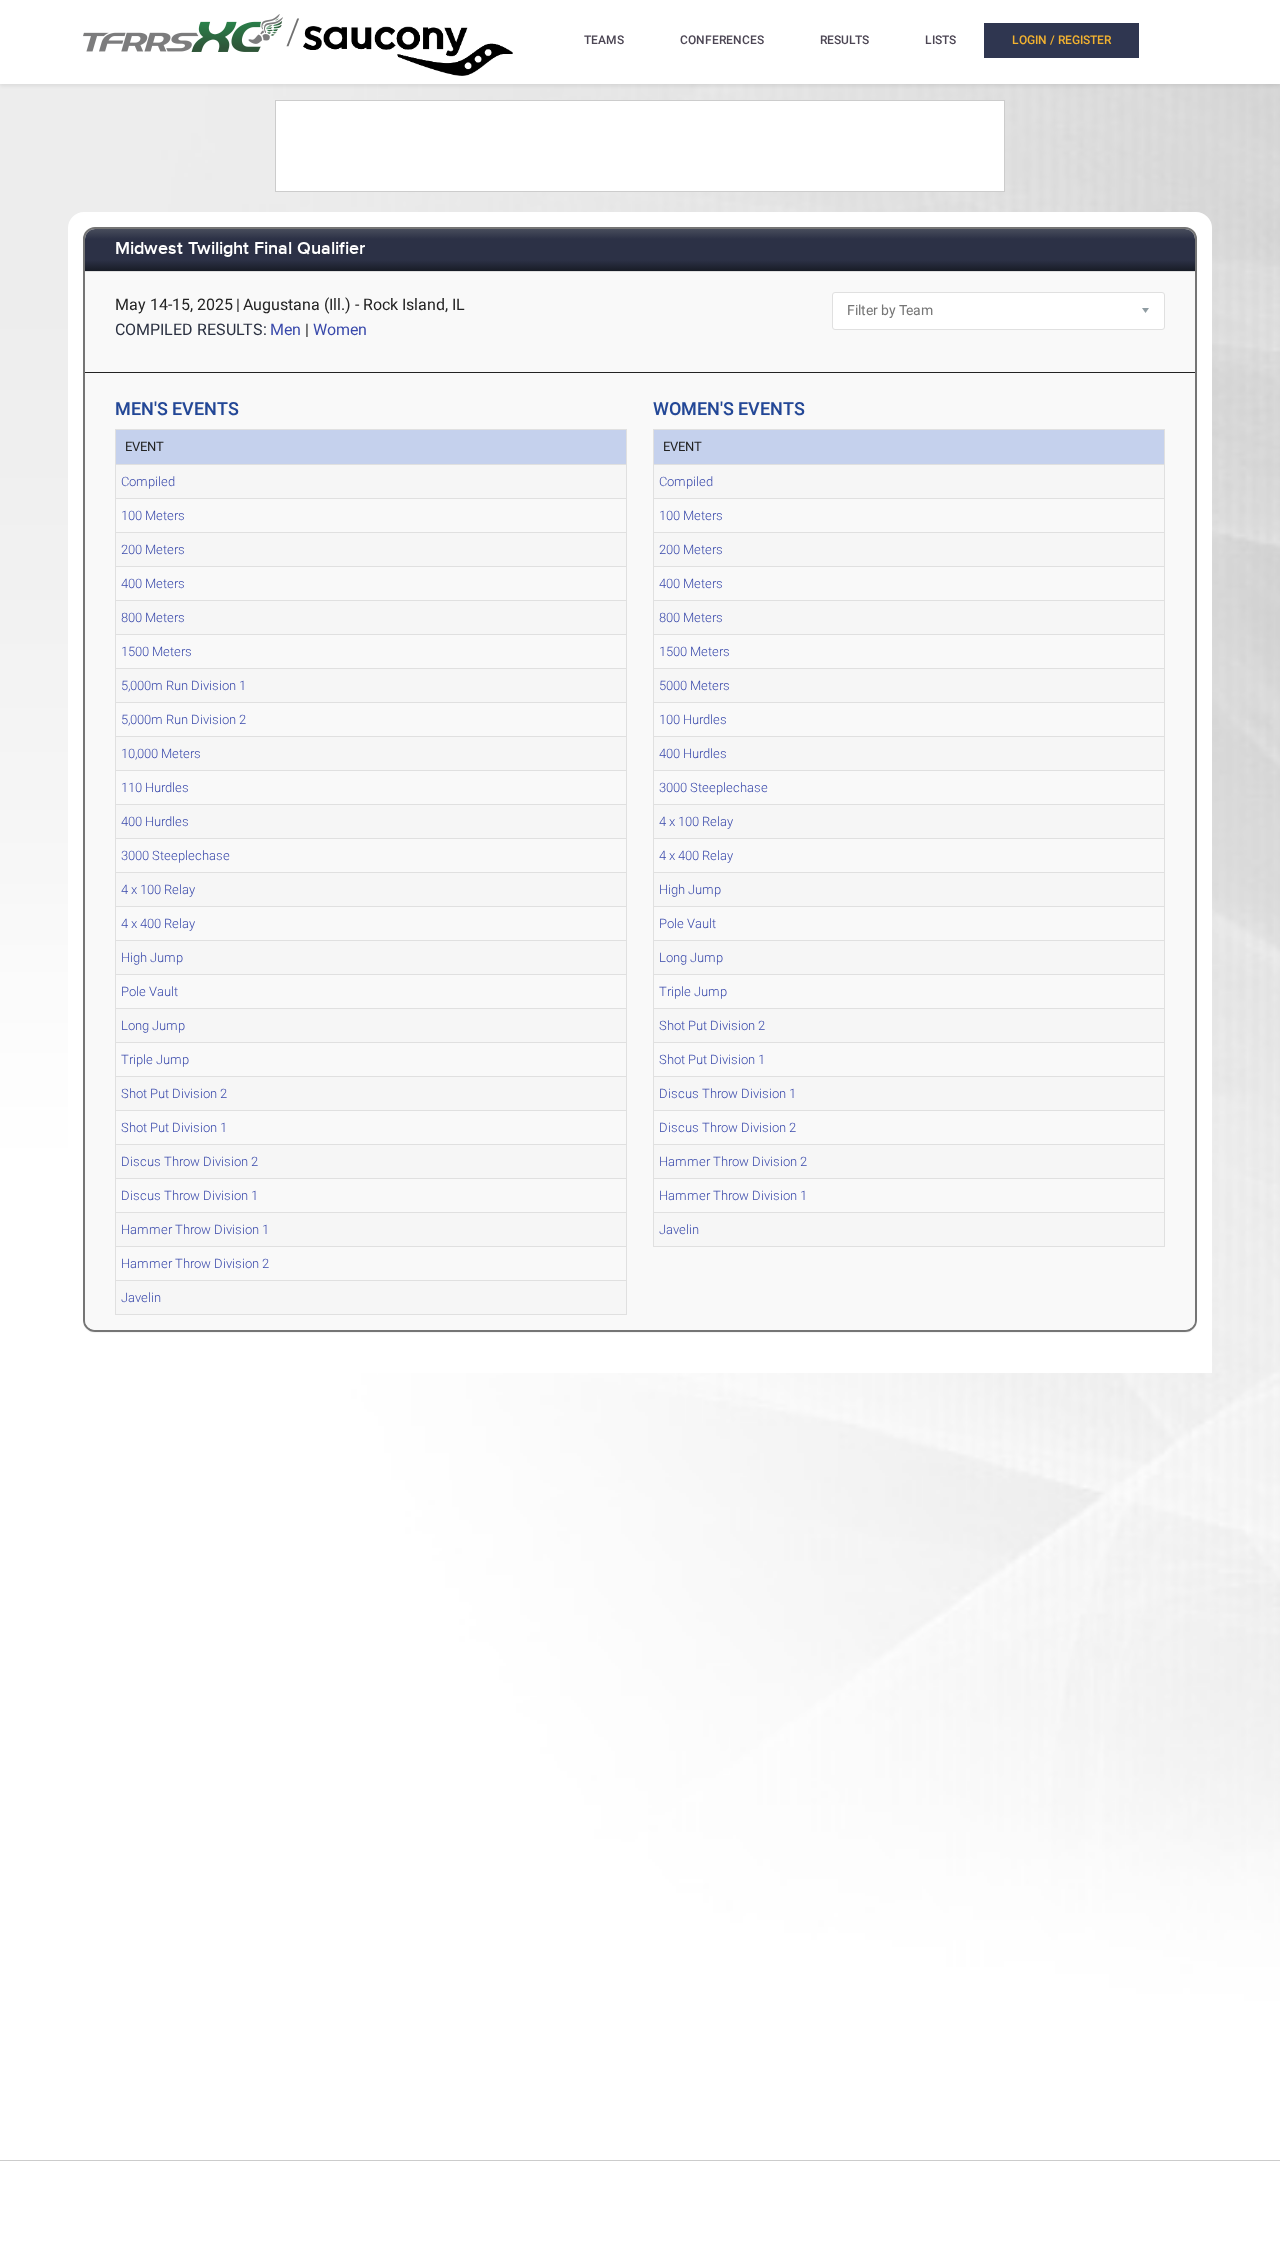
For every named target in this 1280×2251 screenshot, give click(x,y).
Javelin (141, 1297)
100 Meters (153, 515)
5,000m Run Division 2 (183, 719)
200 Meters (153, 549)
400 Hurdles (155, 821)
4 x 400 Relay (158, 923)
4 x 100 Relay (158, 889)
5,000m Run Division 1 (183, 685)
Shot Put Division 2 (174, 1093)
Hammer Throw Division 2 (195, 1263)
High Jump (152, 957)
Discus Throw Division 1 (189, 1195)
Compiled (148, 481)
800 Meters (153, 617)
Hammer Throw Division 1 (195, 1229)
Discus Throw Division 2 (189, 1161)
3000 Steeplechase (175, 855)
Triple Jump (155, 1059)
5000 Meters (694, 685)
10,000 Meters (161, 753)
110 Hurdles (155, 787)
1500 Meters (156, 651)
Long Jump (153, 1025)
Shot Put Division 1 (174, 1127)
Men (285, 329)
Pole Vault (149, 991)
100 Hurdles (693, 719)
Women (340, 329)
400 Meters (153, 583)
